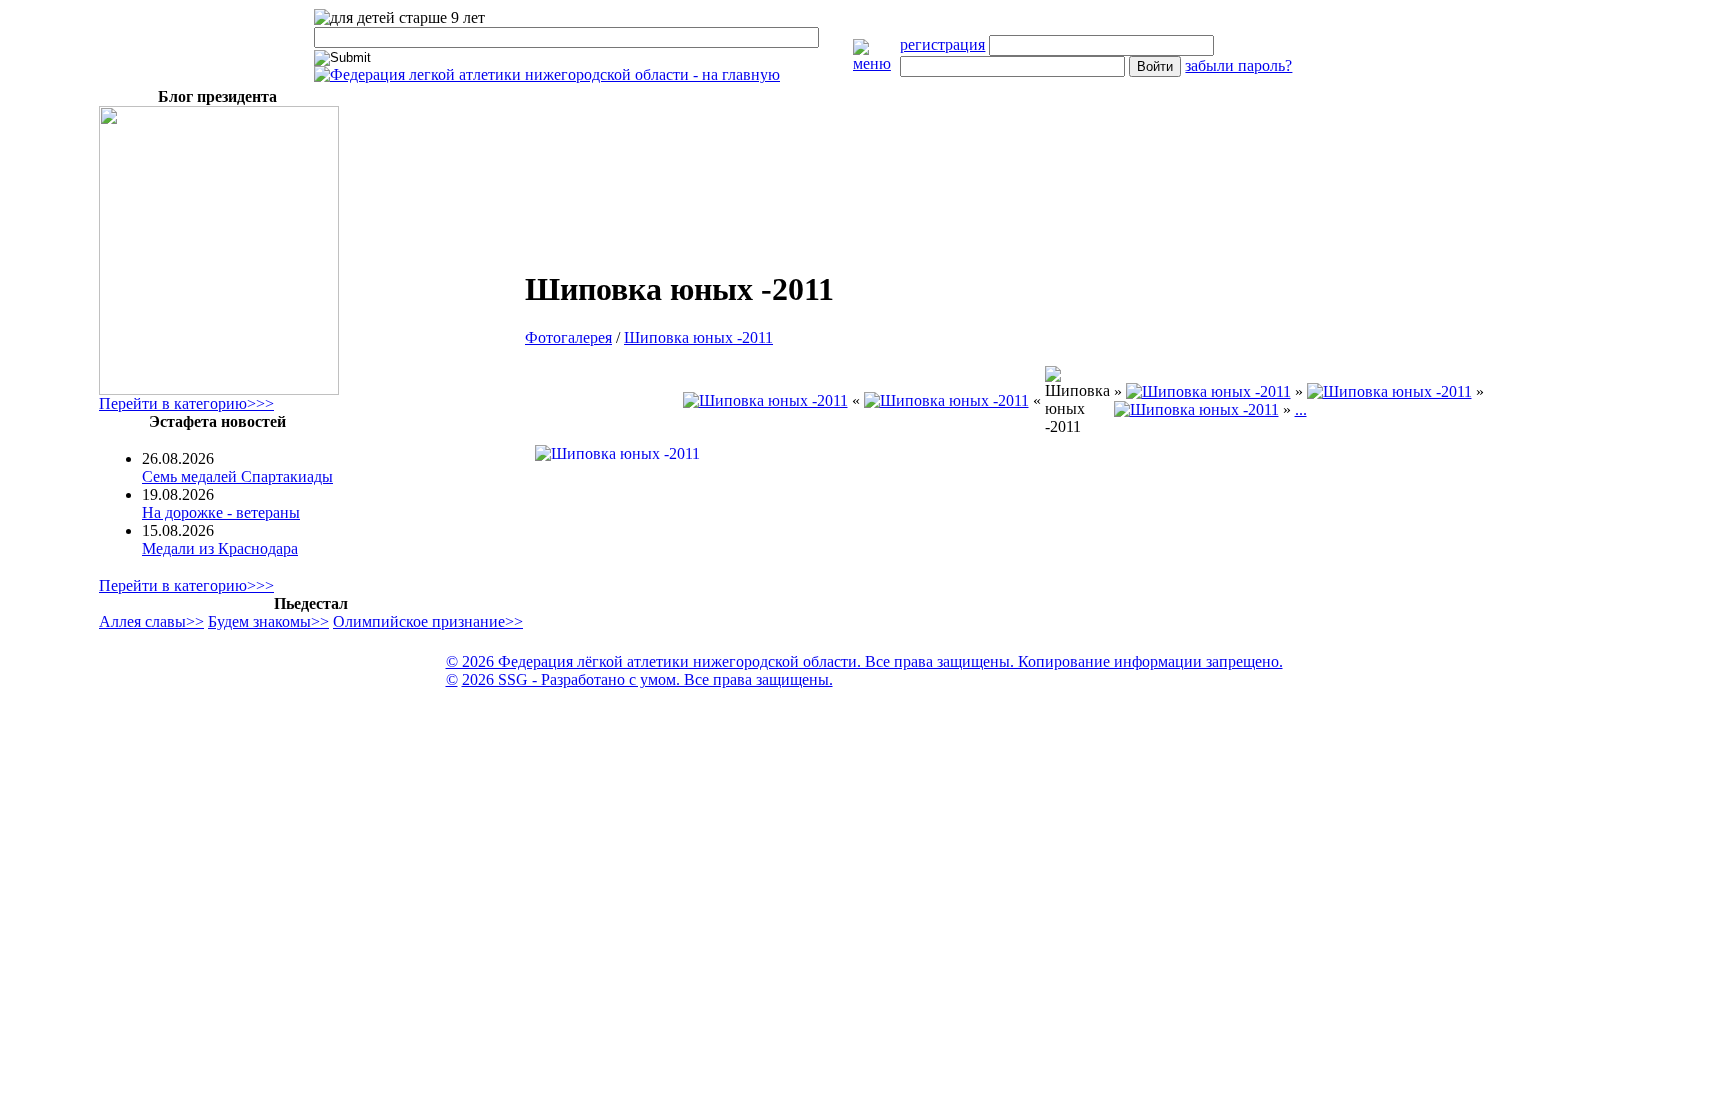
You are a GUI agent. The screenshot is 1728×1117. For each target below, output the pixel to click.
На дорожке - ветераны (221, 512)
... (1301, 409)
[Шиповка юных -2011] (765, 400)
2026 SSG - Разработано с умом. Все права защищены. (647, 679)
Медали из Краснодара (220, 548)
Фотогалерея (568, 337)
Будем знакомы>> (268, 621)
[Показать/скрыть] (877, 63)
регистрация (942, 44)
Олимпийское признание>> (428, 621)
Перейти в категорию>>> (186, 403)
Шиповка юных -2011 (698, 337)
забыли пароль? (1238, 65)
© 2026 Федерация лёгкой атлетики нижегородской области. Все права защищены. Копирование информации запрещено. (864, 661)
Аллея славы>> (151, 621)
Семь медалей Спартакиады (237, 476)
